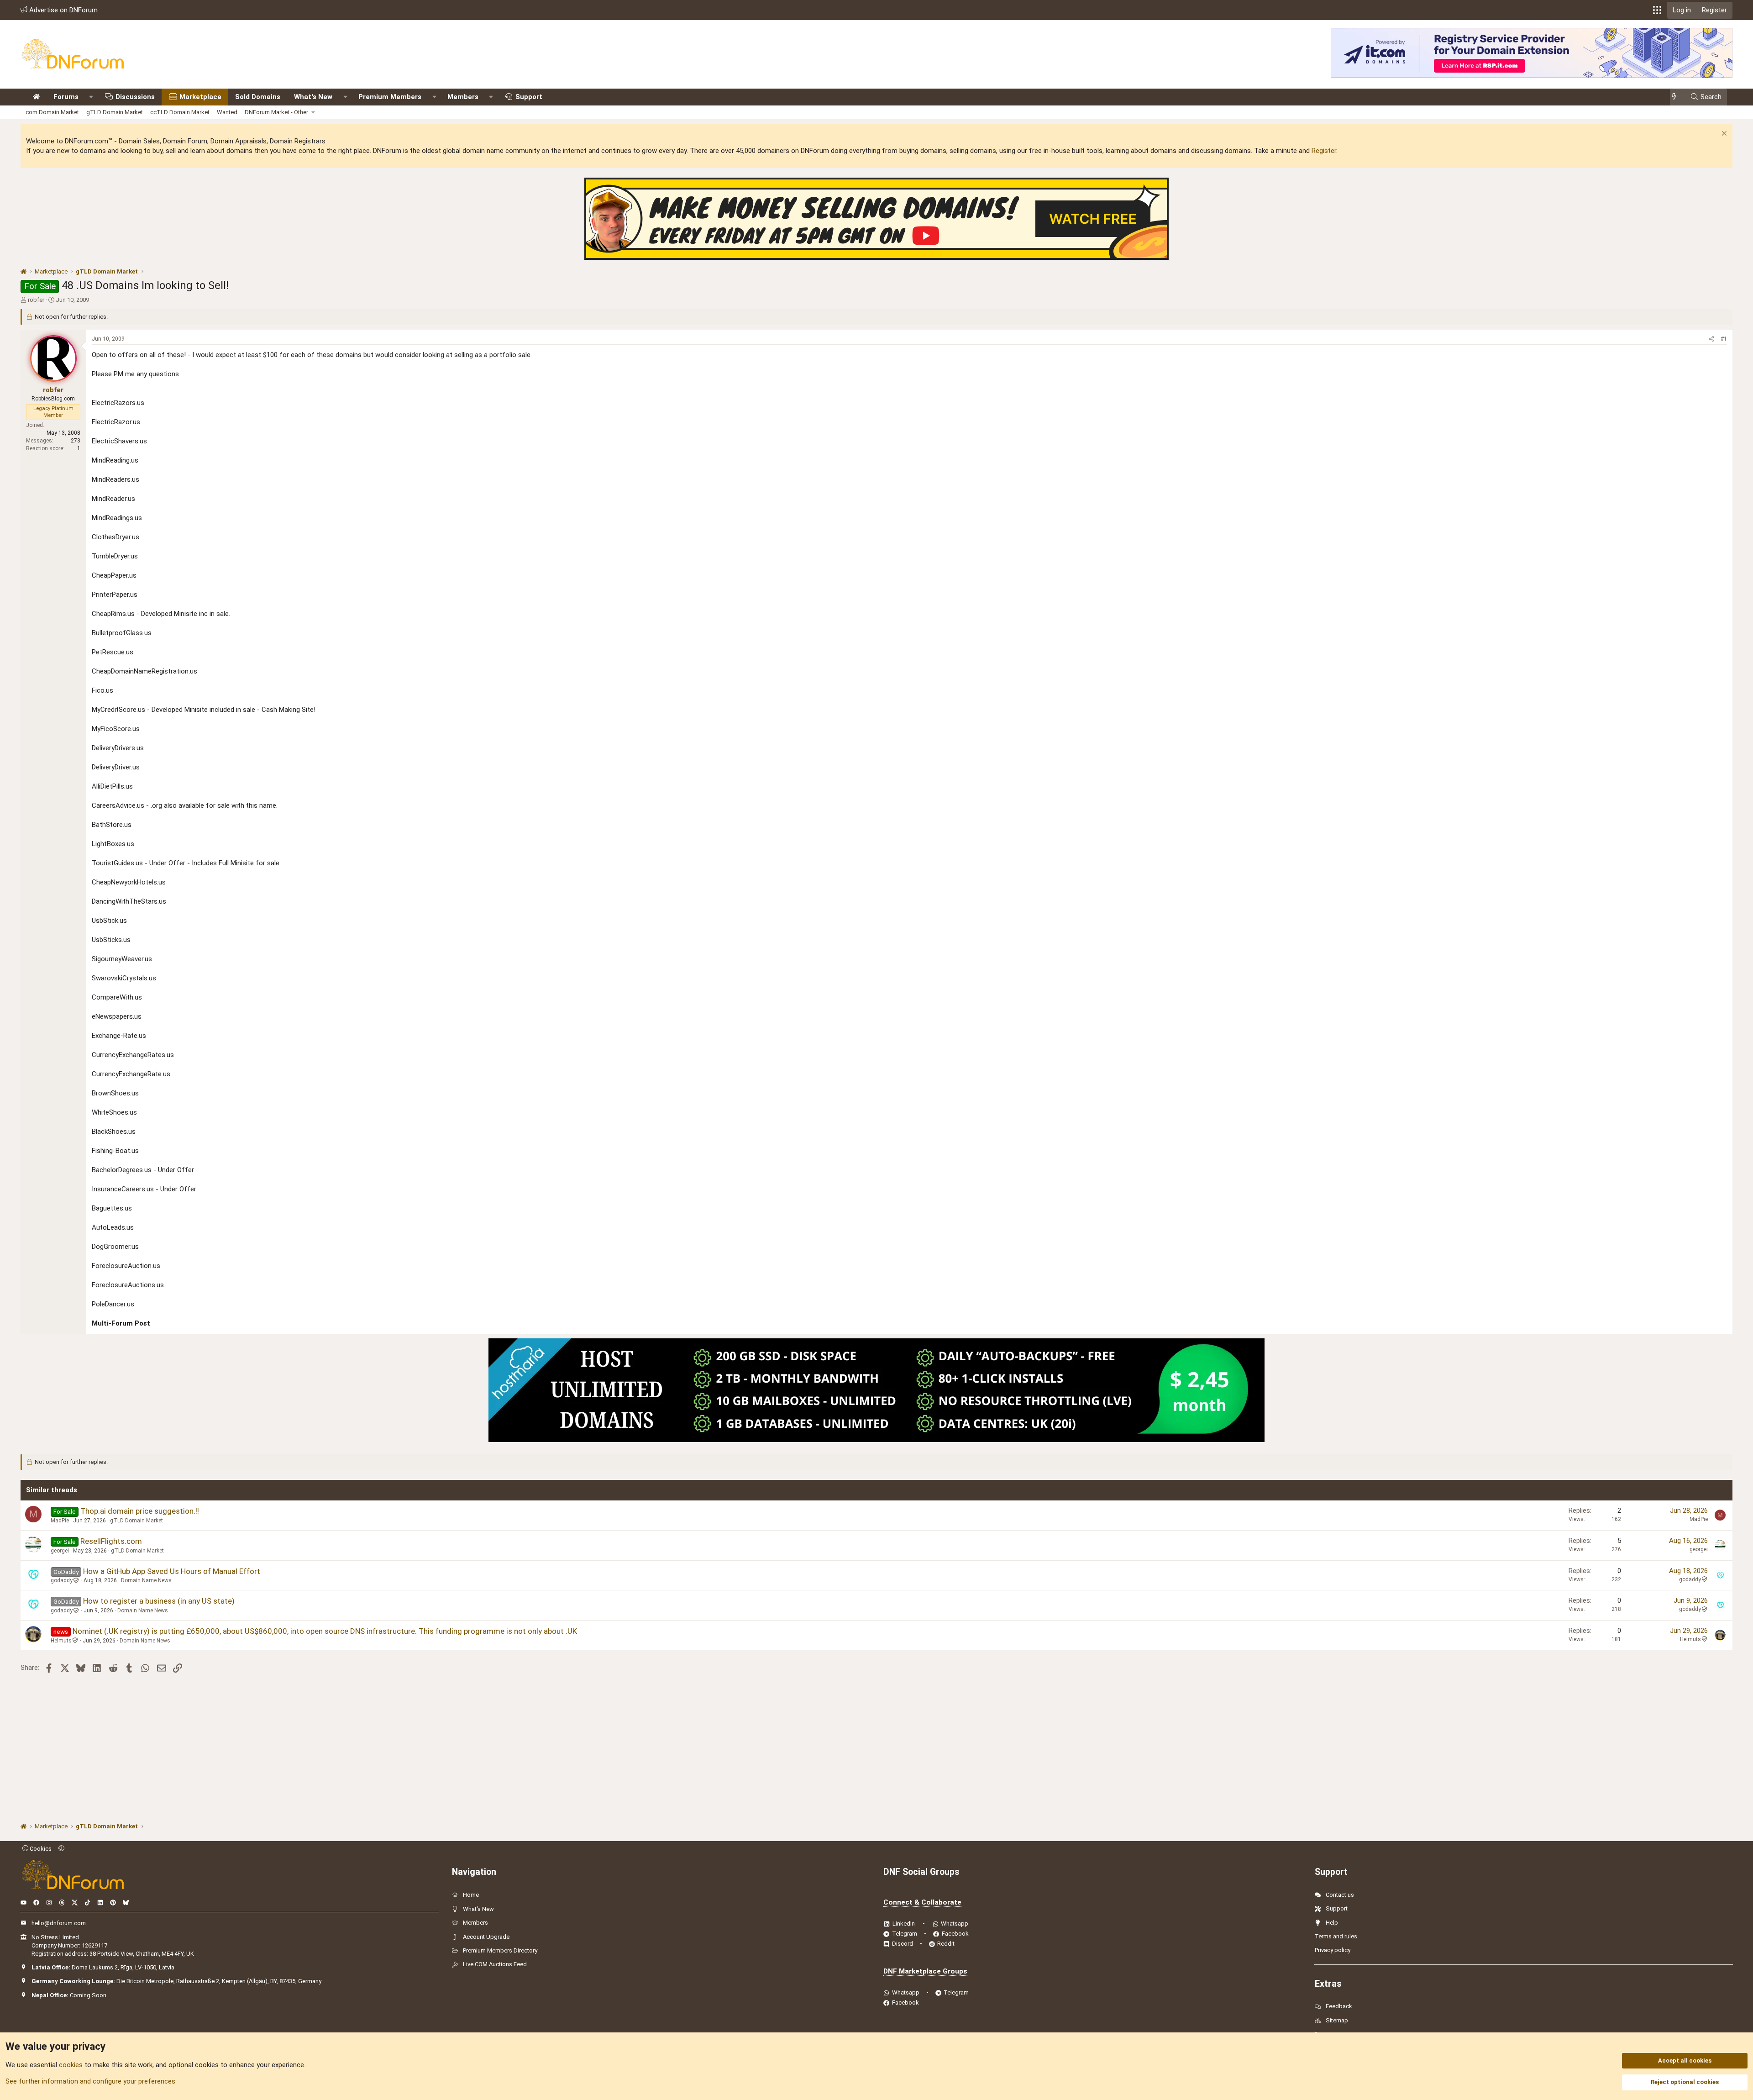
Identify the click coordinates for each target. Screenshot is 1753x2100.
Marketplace (200, 97)
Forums (66, 97)
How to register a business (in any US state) (159, 1601)
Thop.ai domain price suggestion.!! (140, 1511)
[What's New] (1677, 97)
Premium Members (390, 97)
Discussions (135, 97)
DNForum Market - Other (276, 112)
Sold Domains (258, 97)
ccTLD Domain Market (180, 112)
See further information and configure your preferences (90, 2081)
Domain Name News (146, 1580)
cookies (71, 2065)
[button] (1657, 10)
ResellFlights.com (111, 1541)
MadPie (60, 1521)
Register (1324, 151)
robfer (36, 300)
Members (463, 97)
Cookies (40, 1849)
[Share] (1711, 339)
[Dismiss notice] (1723, 134)
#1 (1724, 339)
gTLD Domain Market (115, 112)
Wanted (227, 112)
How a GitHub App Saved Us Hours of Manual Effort (172, 1571)
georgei (60, 1551)
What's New (313, 97)
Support (529, 97)
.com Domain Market (52, 112)
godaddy (62, 1580)
